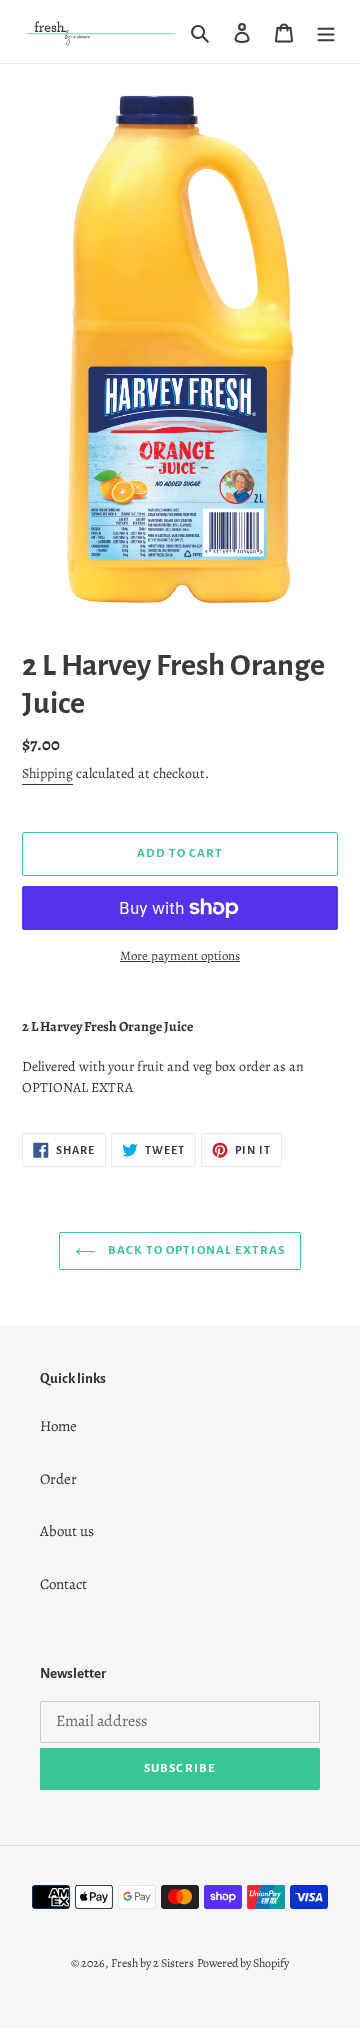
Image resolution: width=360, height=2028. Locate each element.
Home (58, 1426)
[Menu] (326, 31)
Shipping (47, 773)
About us (67, 1531)
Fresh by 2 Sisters (152, 1963)
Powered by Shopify (243, 1963)
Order (58, 1479)
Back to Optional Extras (195, 1250)
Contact (63, 1584)
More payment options (180, 955)
